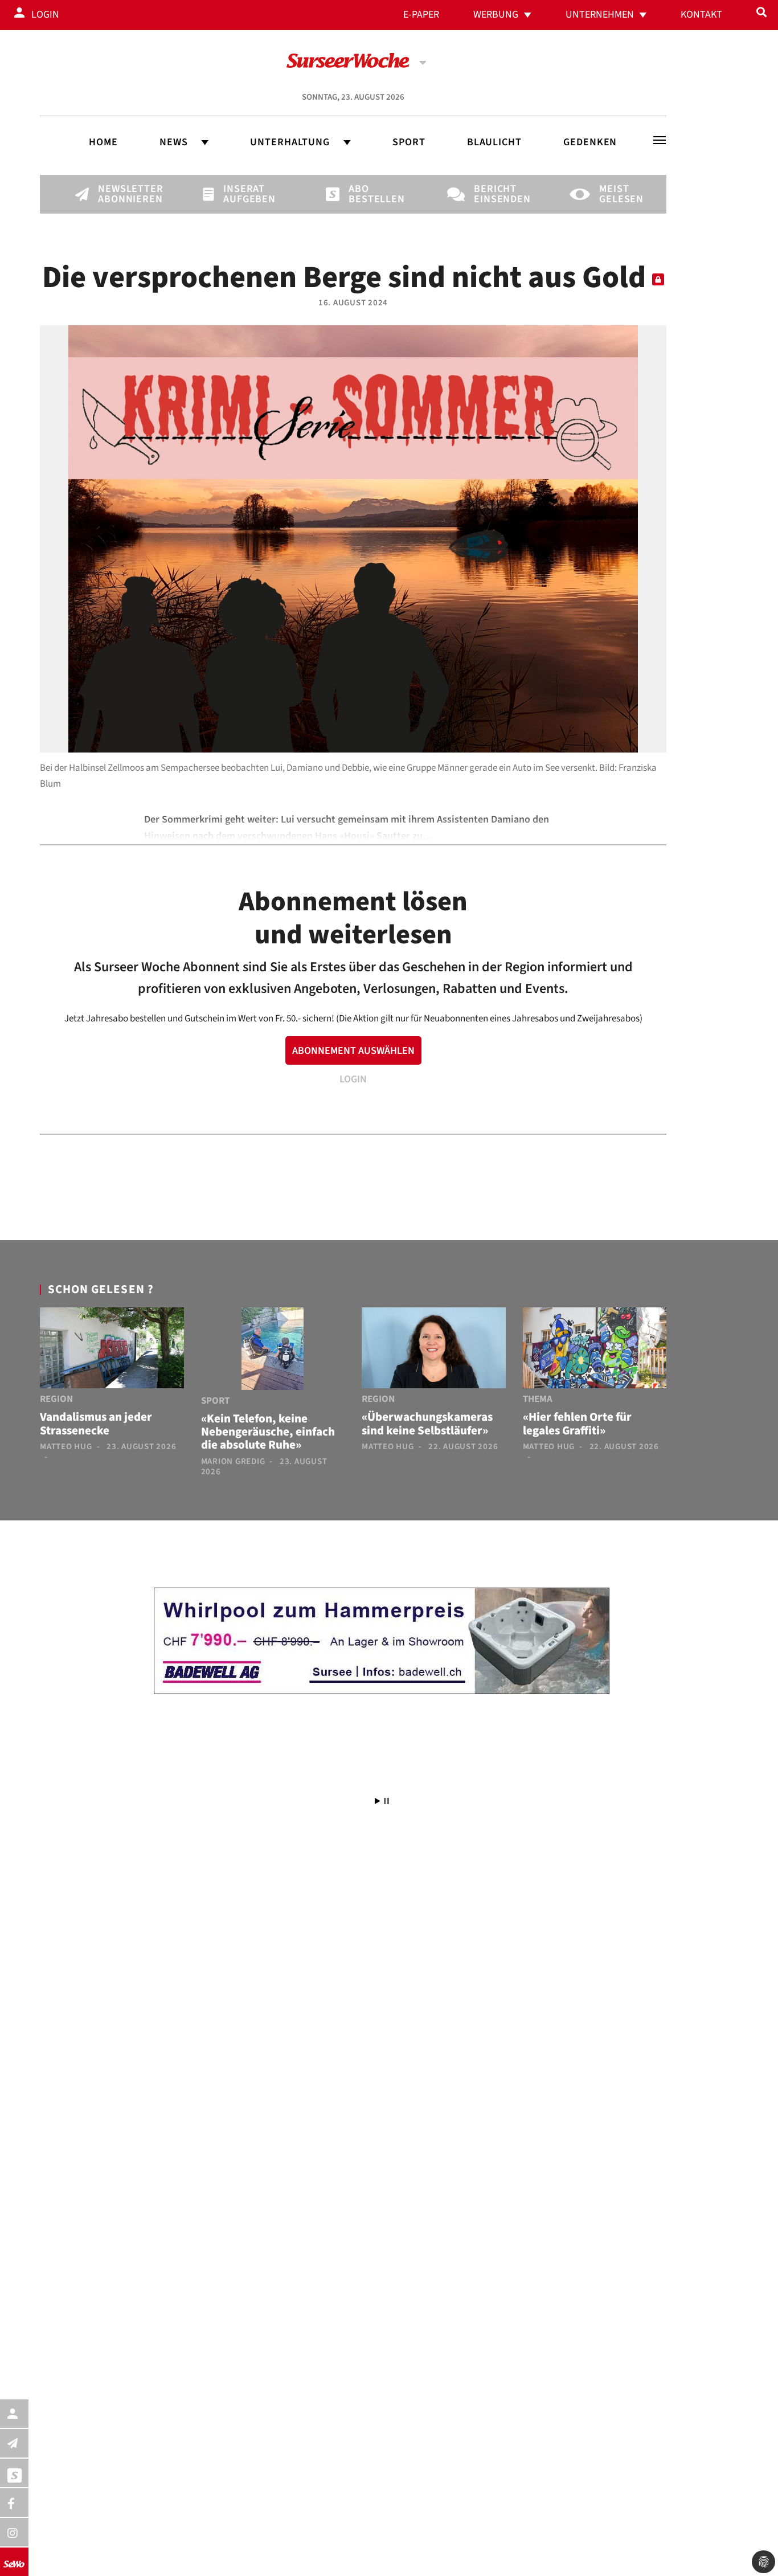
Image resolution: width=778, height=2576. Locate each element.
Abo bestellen (368, 194)
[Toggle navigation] (660, 140)
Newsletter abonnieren (117, 194)
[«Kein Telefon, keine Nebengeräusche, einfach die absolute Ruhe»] (273, 1351)
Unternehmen (600, 15)
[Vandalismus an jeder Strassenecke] (112, 1350)
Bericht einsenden (493, 194)
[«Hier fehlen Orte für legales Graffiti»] (595, 1350)
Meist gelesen (619, 194)
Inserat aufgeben (243, 194)
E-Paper (421, 15)
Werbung (496, 15)
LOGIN (353, 1079)
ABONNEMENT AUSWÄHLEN (353, 1051)
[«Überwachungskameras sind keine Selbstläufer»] (434, 1350)
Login (45, 15)
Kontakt (701, 15)
